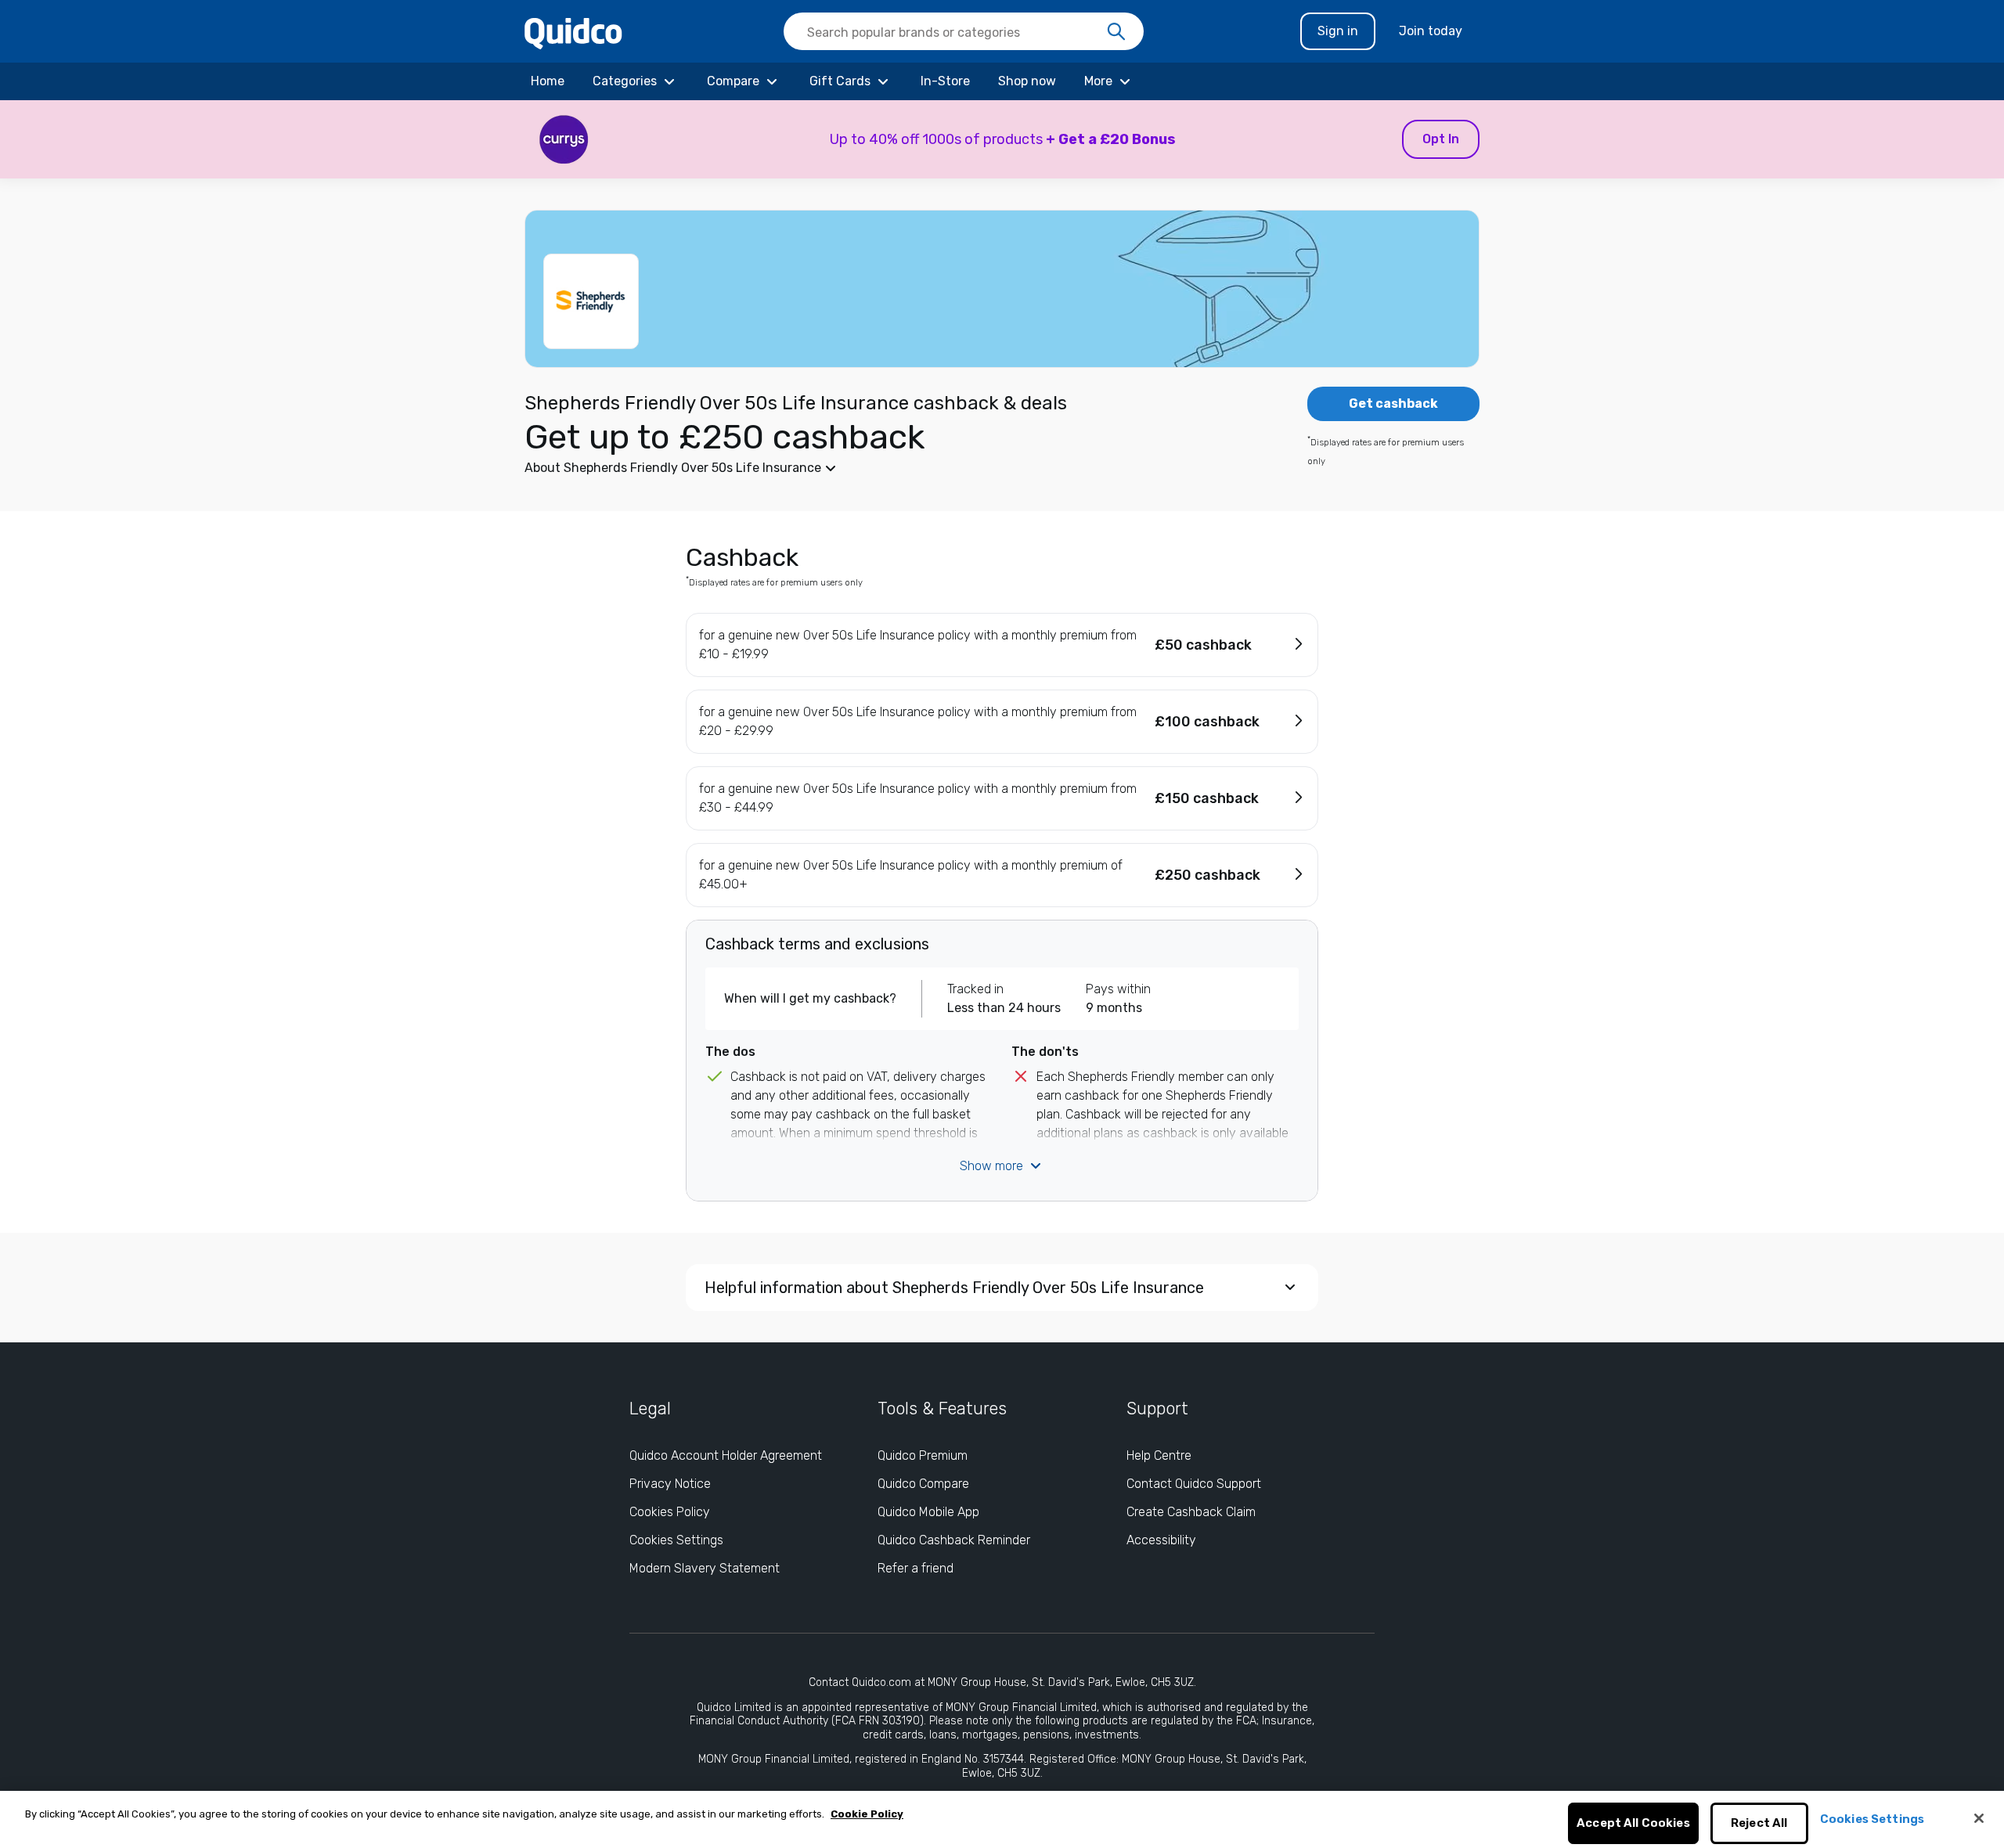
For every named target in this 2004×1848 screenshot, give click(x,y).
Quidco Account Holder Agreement (726, 1455)
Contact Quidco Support (1194, 1484)
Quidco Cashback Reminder (954, 1540)
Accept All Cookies (1633, 1824)
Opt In (1441, 139)
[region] (1002, 1819)
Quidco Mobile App (928, 1512)
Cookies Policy (670, 1512)
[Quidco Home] (573, 32)
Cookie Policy (867, 1814)
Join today (1431, 31)
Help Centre (1159, 1455)
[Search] (1116, 32)
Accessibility (1161, 1540)
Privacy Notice (670, 1484)
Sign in (1338, 31)
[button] (1002, 139)
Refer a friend (915, 1568)
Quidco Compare (923, 1484)
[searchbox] (964, 31)
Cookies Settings (676, 1540)
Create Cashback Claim (1191, 1512)
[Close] (1979, 1818)
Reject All (1759, 1824)
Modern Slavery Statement (705, 1568)
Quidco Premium (923, 1455)
